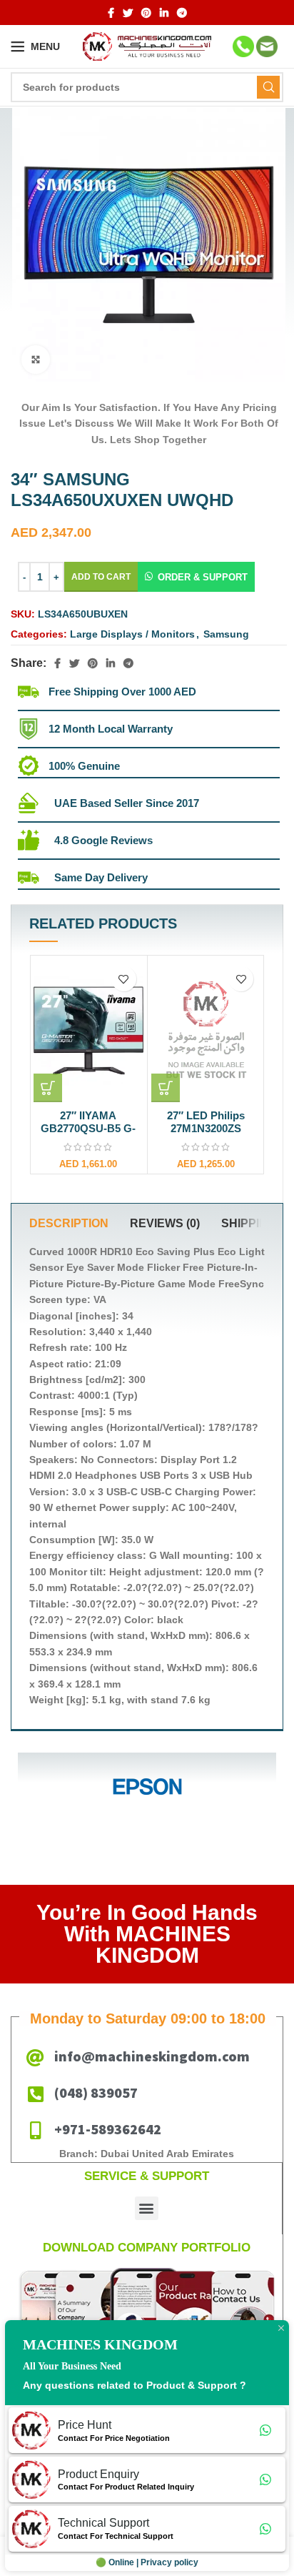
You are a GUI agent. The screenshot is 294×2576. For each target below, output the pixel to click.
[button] (196, 577)
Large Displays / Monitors (132, 634)
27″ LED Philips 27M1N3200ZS (88, 1122)
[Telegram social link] (182, 13)
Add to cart (101, 577)
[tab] (69, 1224)
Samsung (226, 634)
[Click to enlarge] (36, 360)
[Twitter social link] (128, 13)
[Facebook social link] (111, 13)
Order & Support (203, 577)
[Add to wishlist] (123, 979)
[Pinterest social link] (146, 13)
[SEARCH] (268, 87)
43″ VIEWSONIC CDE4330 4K (206, 1122)
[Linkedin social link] (164, 13)
